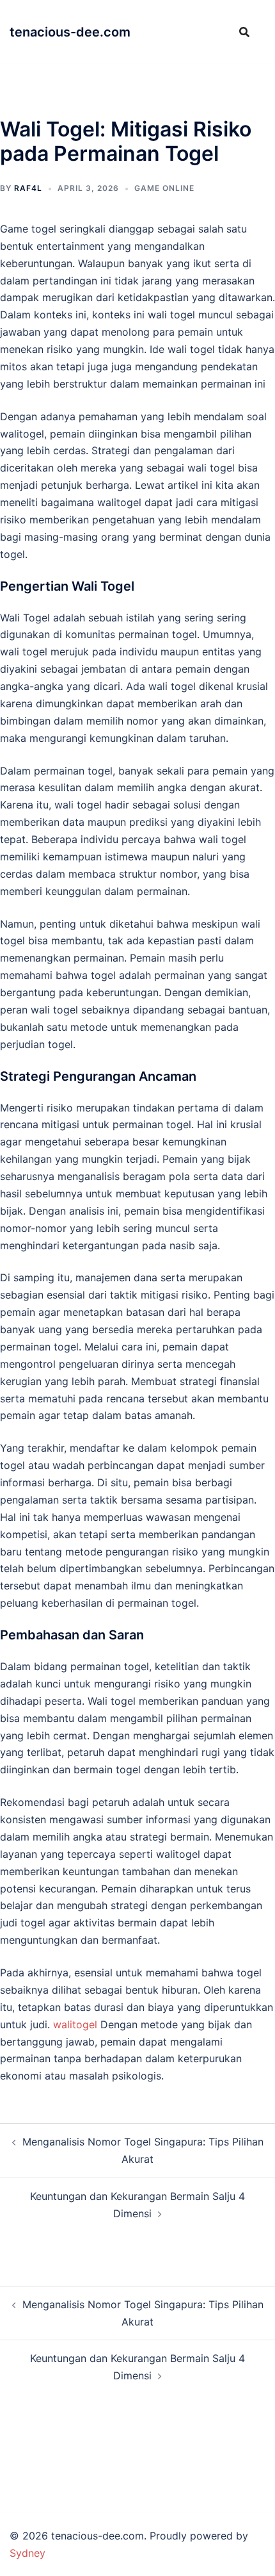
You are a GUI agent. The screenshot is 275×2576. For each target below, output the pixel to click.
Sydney (27, 2553)
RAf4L (28, 188)
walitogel (75, 2024)
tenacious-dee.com (70, 32)
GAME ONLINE (164, 188)
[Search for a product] (244, 32)
